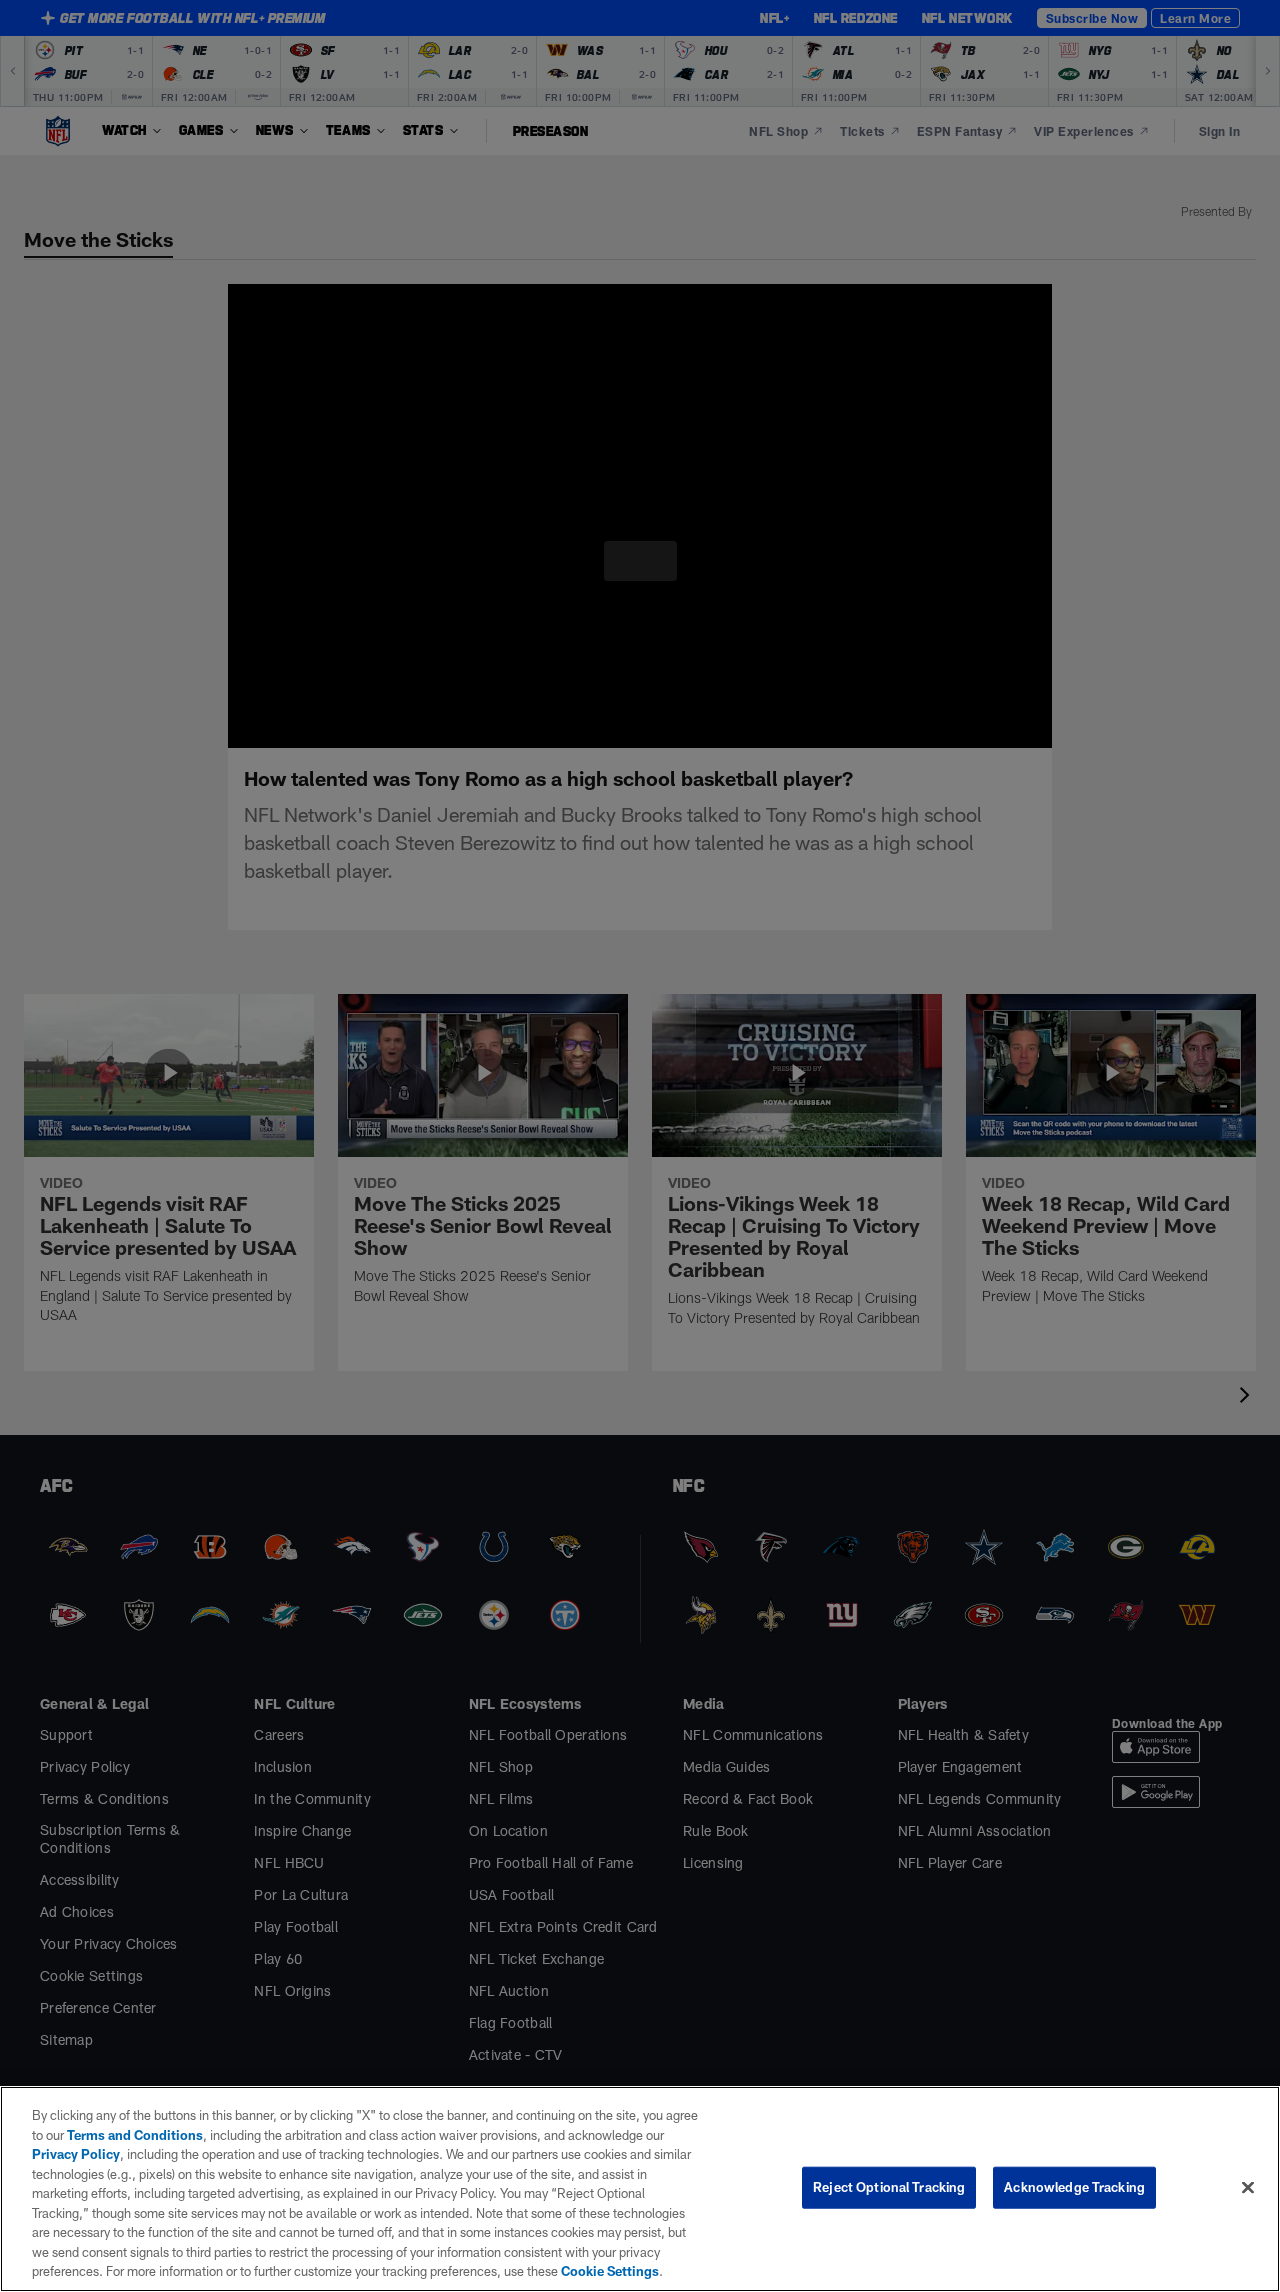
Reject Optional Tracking (889, 2187)
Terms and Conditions (121, 2135)
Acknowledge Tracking (1074, 2187)
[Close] (1248, 2187)
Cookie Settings (334, 2271)
